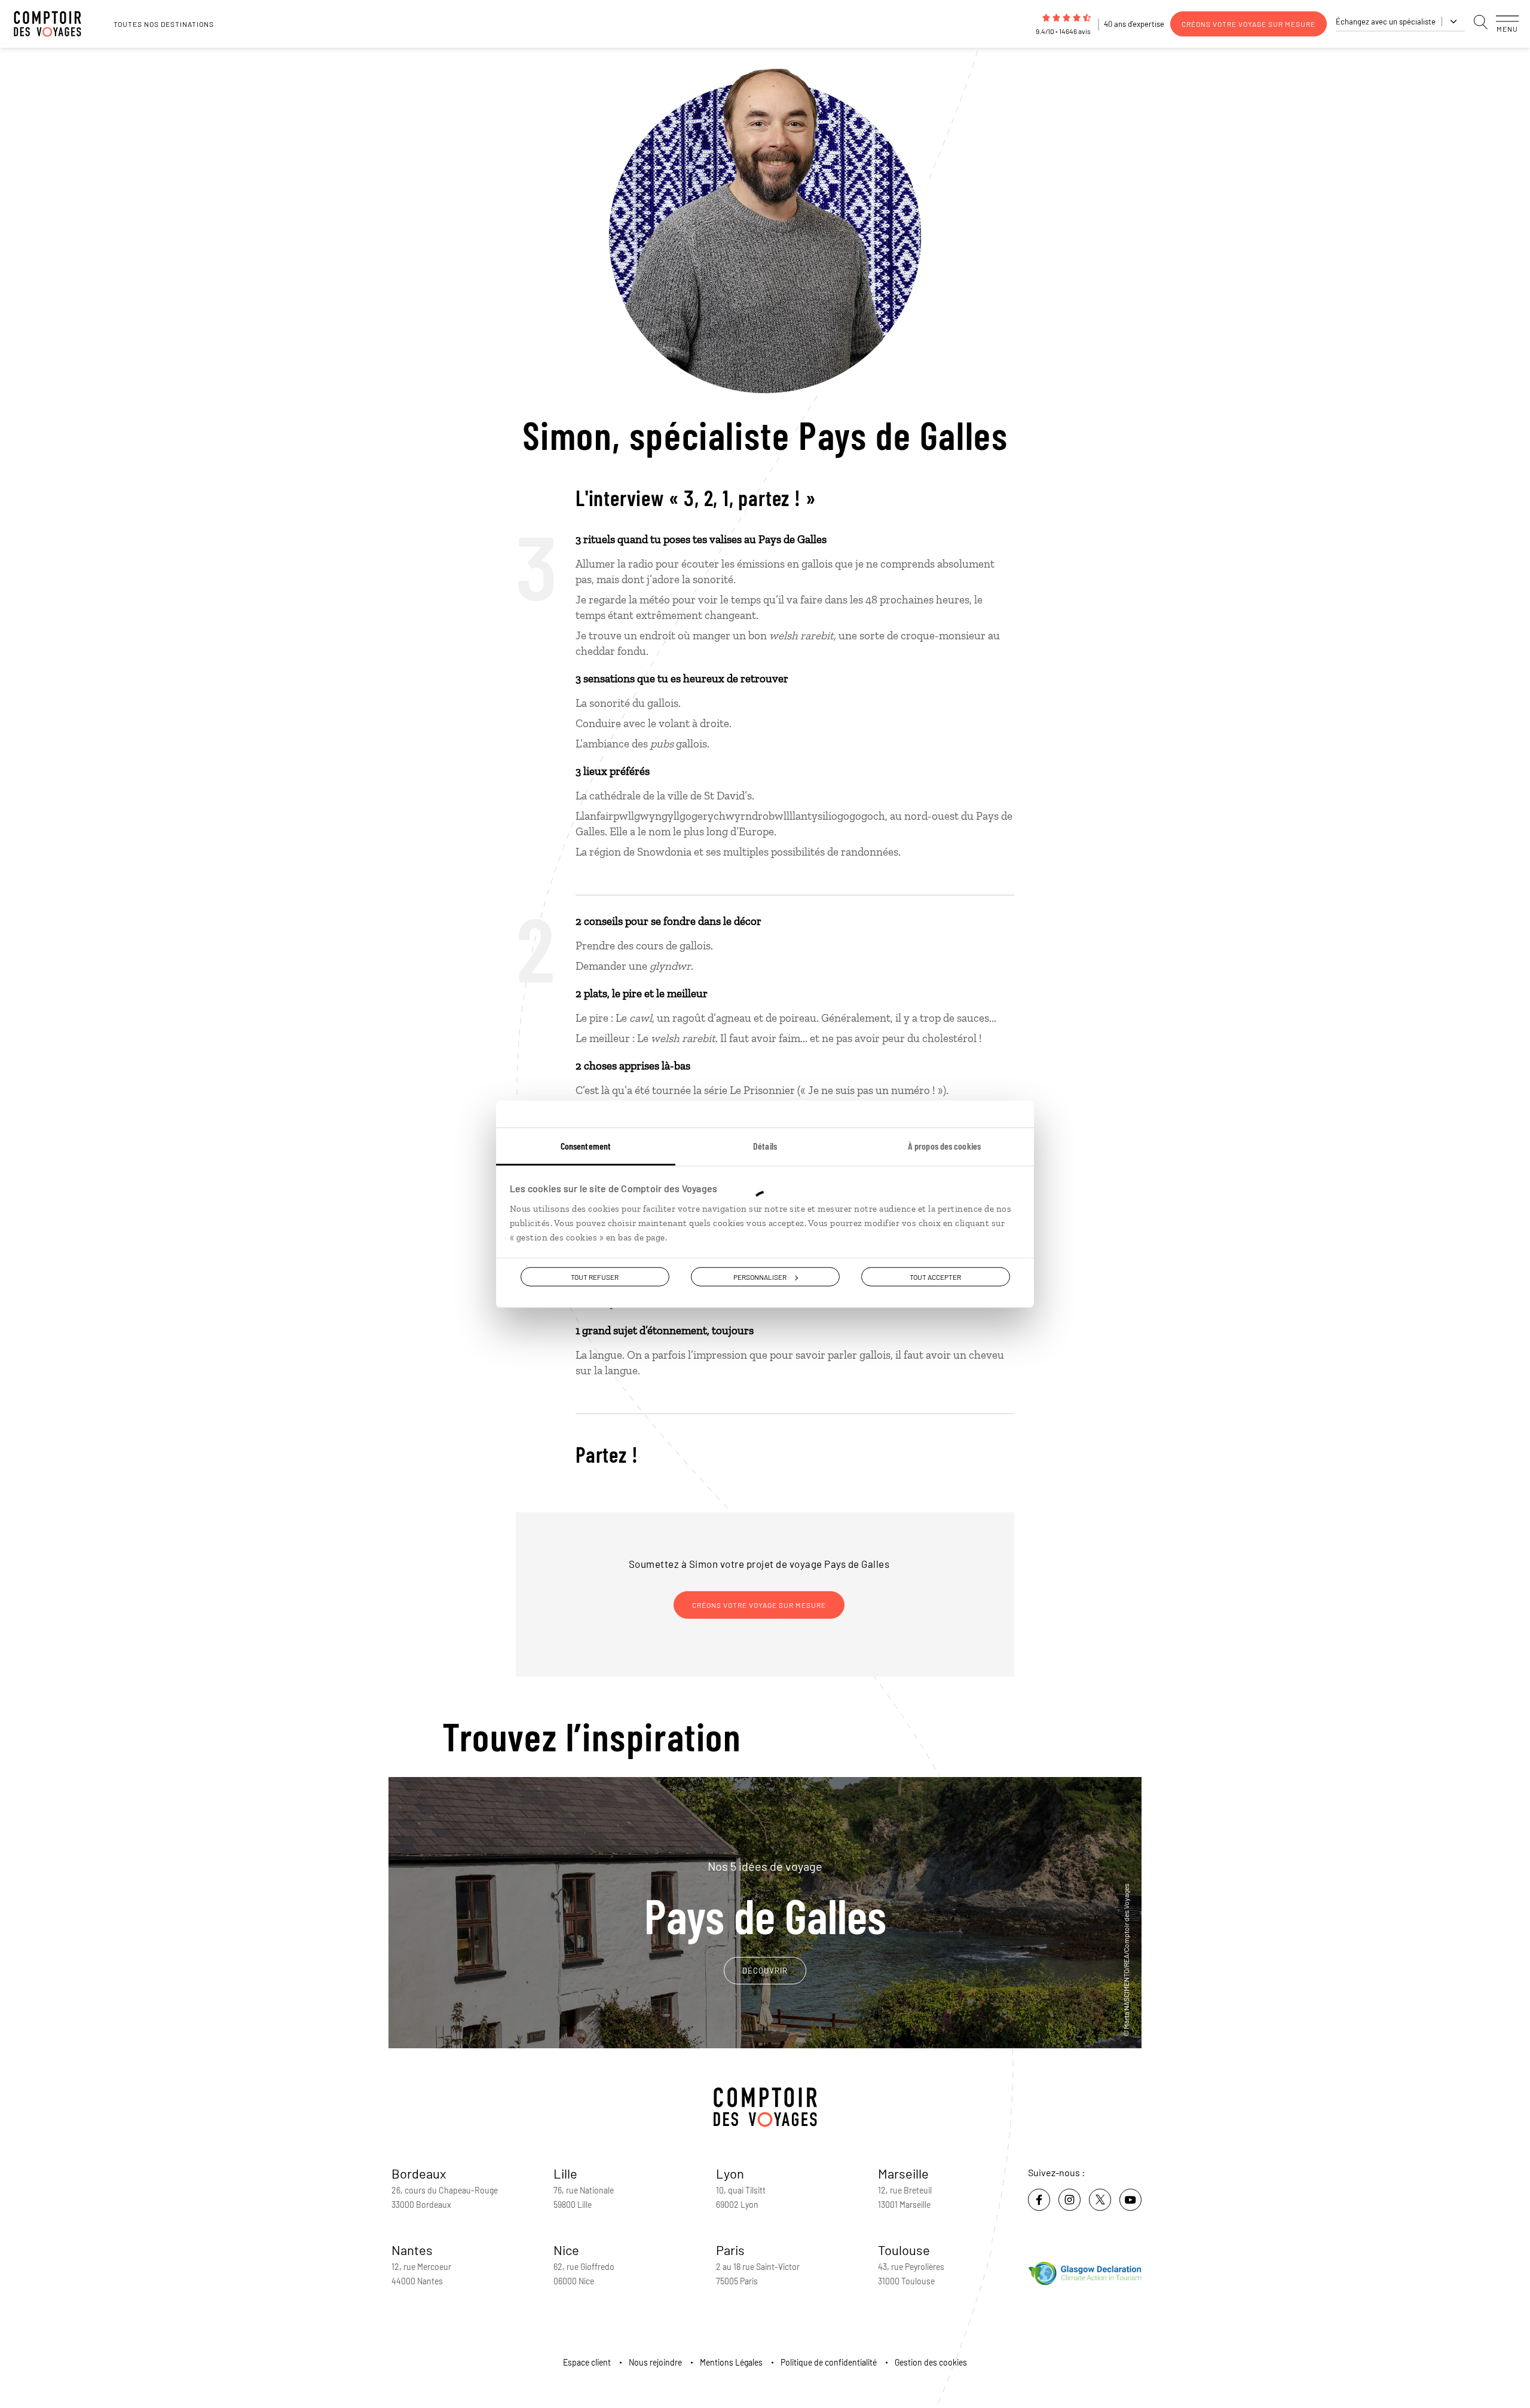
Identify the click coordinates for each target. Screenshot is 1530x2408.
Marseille (903, 2173)
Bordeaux (419, 2173)
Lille (565, 2173)
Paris (730, 2250)
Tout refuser (595, 1277)
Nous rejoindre (655, 2362)
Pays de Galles (765, 1899)
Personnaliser (760, 1277)
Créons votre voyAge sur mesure (1249, 24)
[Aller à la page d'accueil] (54, 24)
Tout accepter (935, 1277)
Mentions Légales (731, 2362)
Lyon (730, 2173)
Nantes (412, 2250)
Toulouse (904, 2250)
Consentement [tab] (586, 1146)
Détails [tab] (765, 1146)
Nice (566, 2250)
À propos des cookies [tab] (944, 1146)
